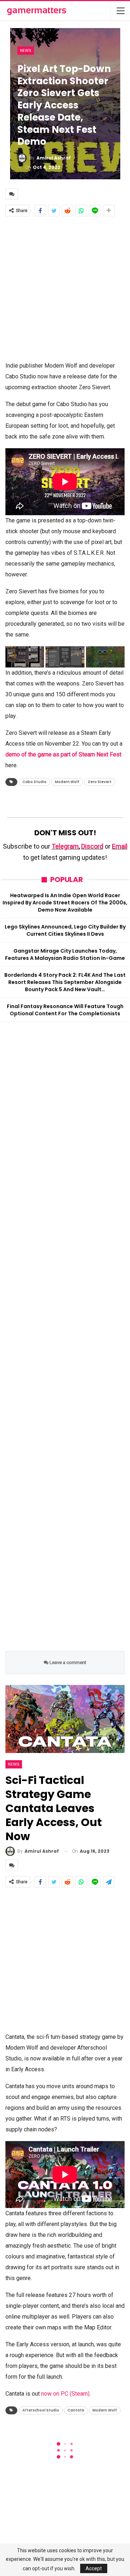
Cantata (76, 2410)
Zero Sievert (100, 782)
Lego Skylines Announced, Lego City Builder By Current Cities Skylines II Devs (65, 930)
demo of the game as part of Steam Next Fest (63, 754)
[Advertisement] (65, 288)
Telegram (65, 846)
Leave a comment (67, 1662)
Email (120, 846)
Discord (92, 846)
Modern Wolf (67, 782)
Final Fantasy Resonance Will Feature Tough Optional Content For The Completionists (65, 1010)
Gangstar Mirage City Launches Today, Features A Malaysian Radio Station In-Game (65, 954)
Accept (94, 2568)
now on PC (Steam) (65, 2394)
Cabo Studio (34, 782)
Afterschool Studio (41, 2410)
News (26, 50)
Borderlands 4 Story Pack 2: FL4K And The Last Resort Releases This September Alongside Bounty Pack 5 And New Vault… (65, 982)
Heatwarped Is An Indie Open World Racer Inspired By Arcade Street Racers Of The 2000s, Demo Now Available (65, 903)
